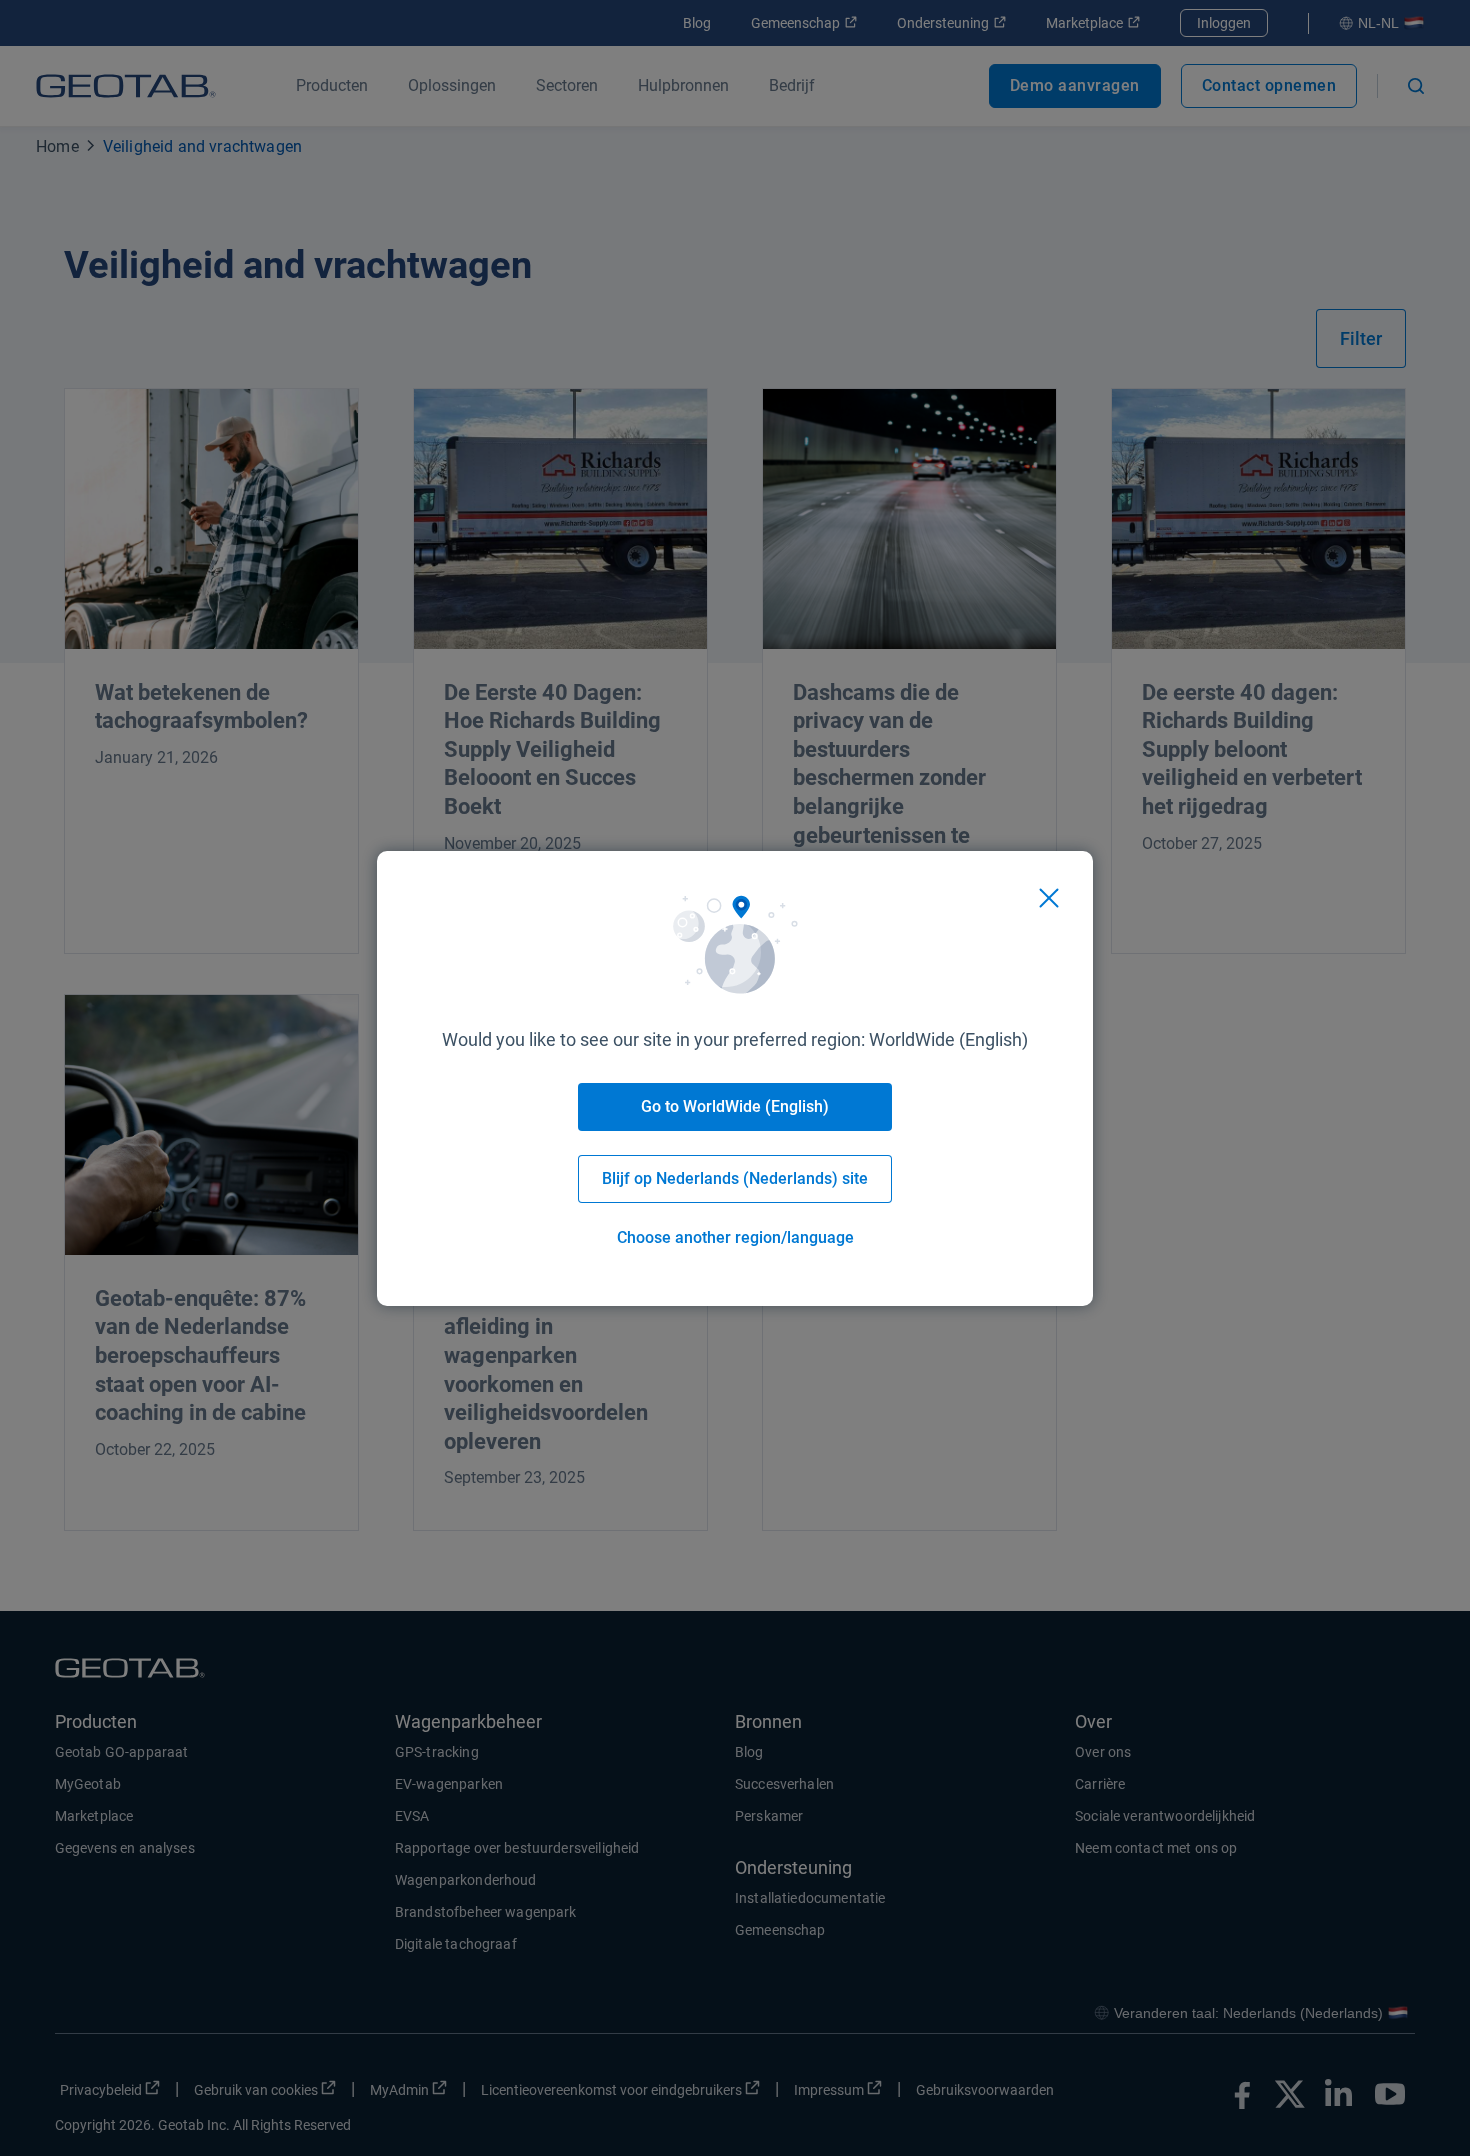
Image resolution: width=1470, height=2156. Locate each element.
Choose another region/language (735, 1237)
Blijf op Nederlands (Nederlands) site (735, 1178)
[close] (1049, 898)
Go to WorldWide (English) (735, 1106)
